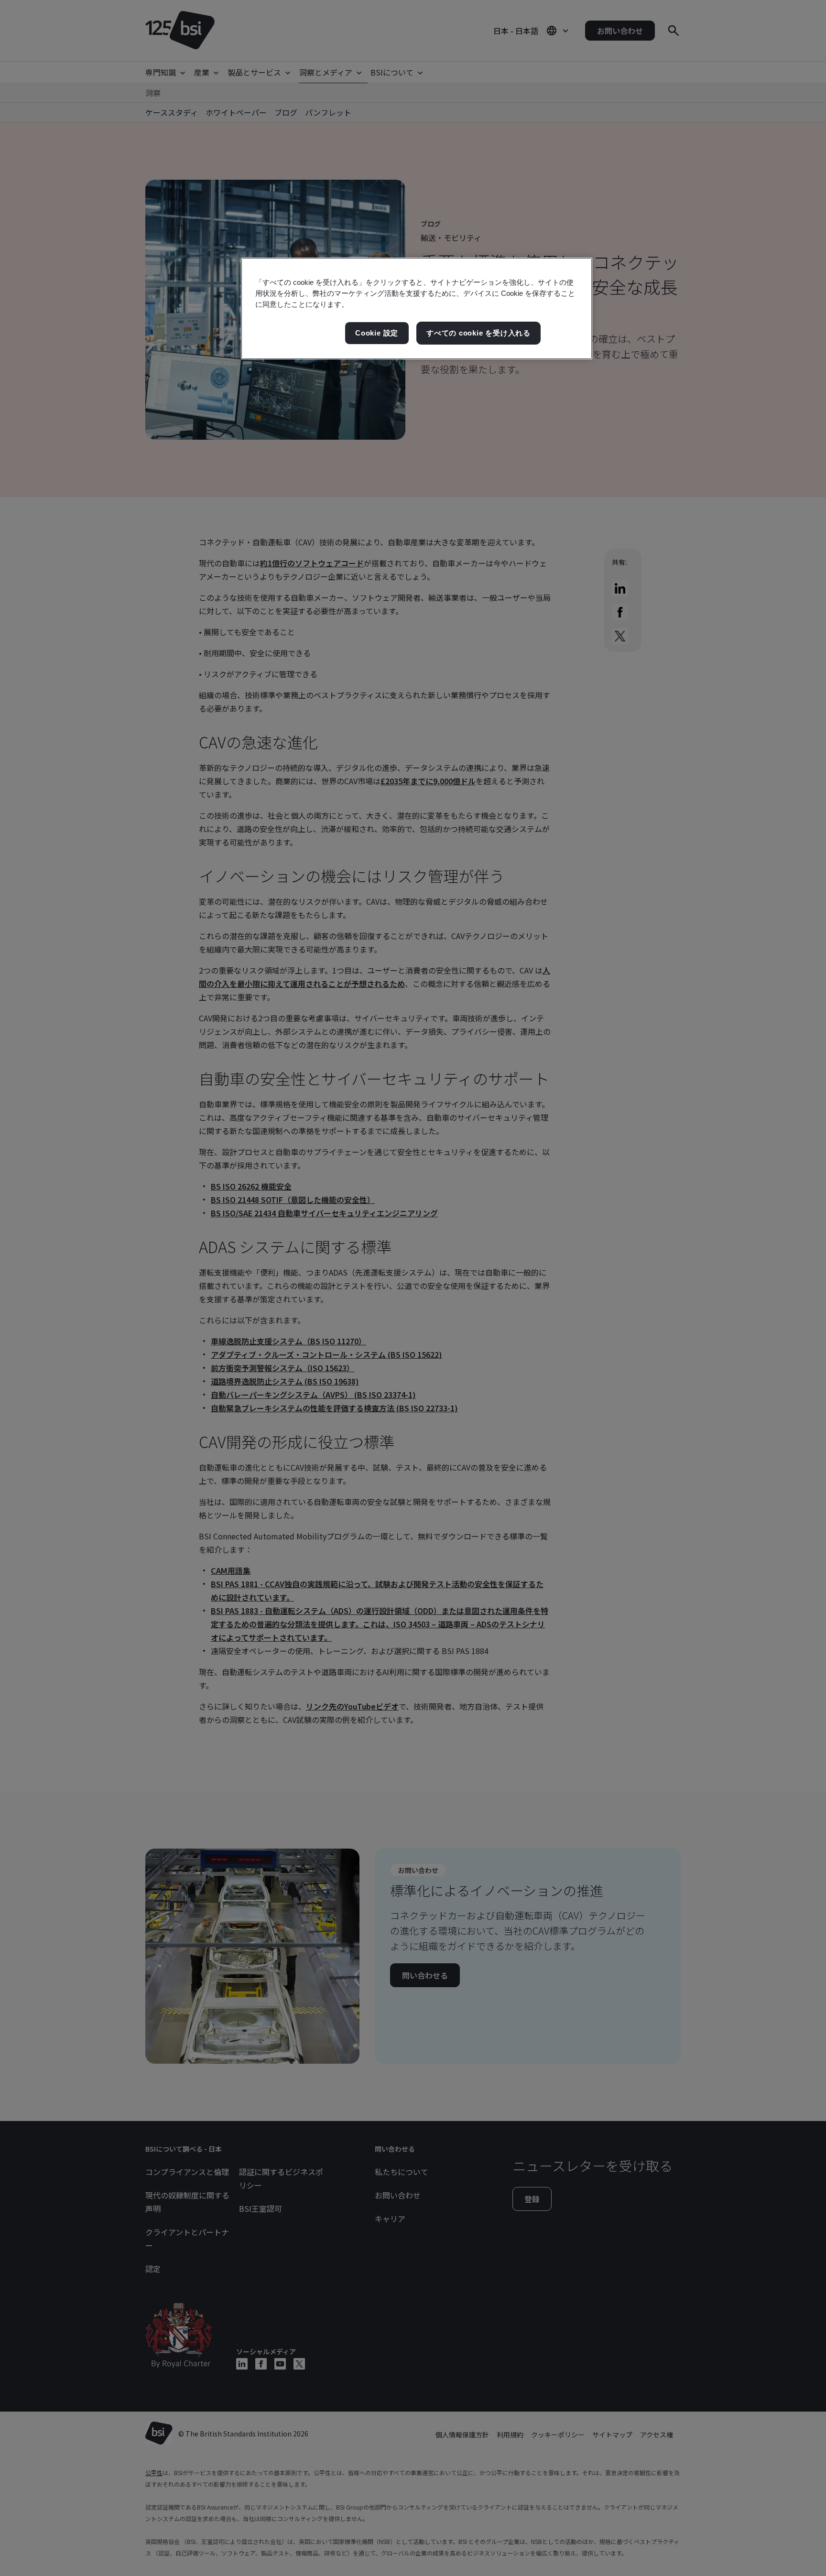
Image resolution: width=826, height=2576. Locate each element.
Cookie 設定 (377, 333)
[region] (417, 308)
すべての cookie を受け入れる (478, 333)
